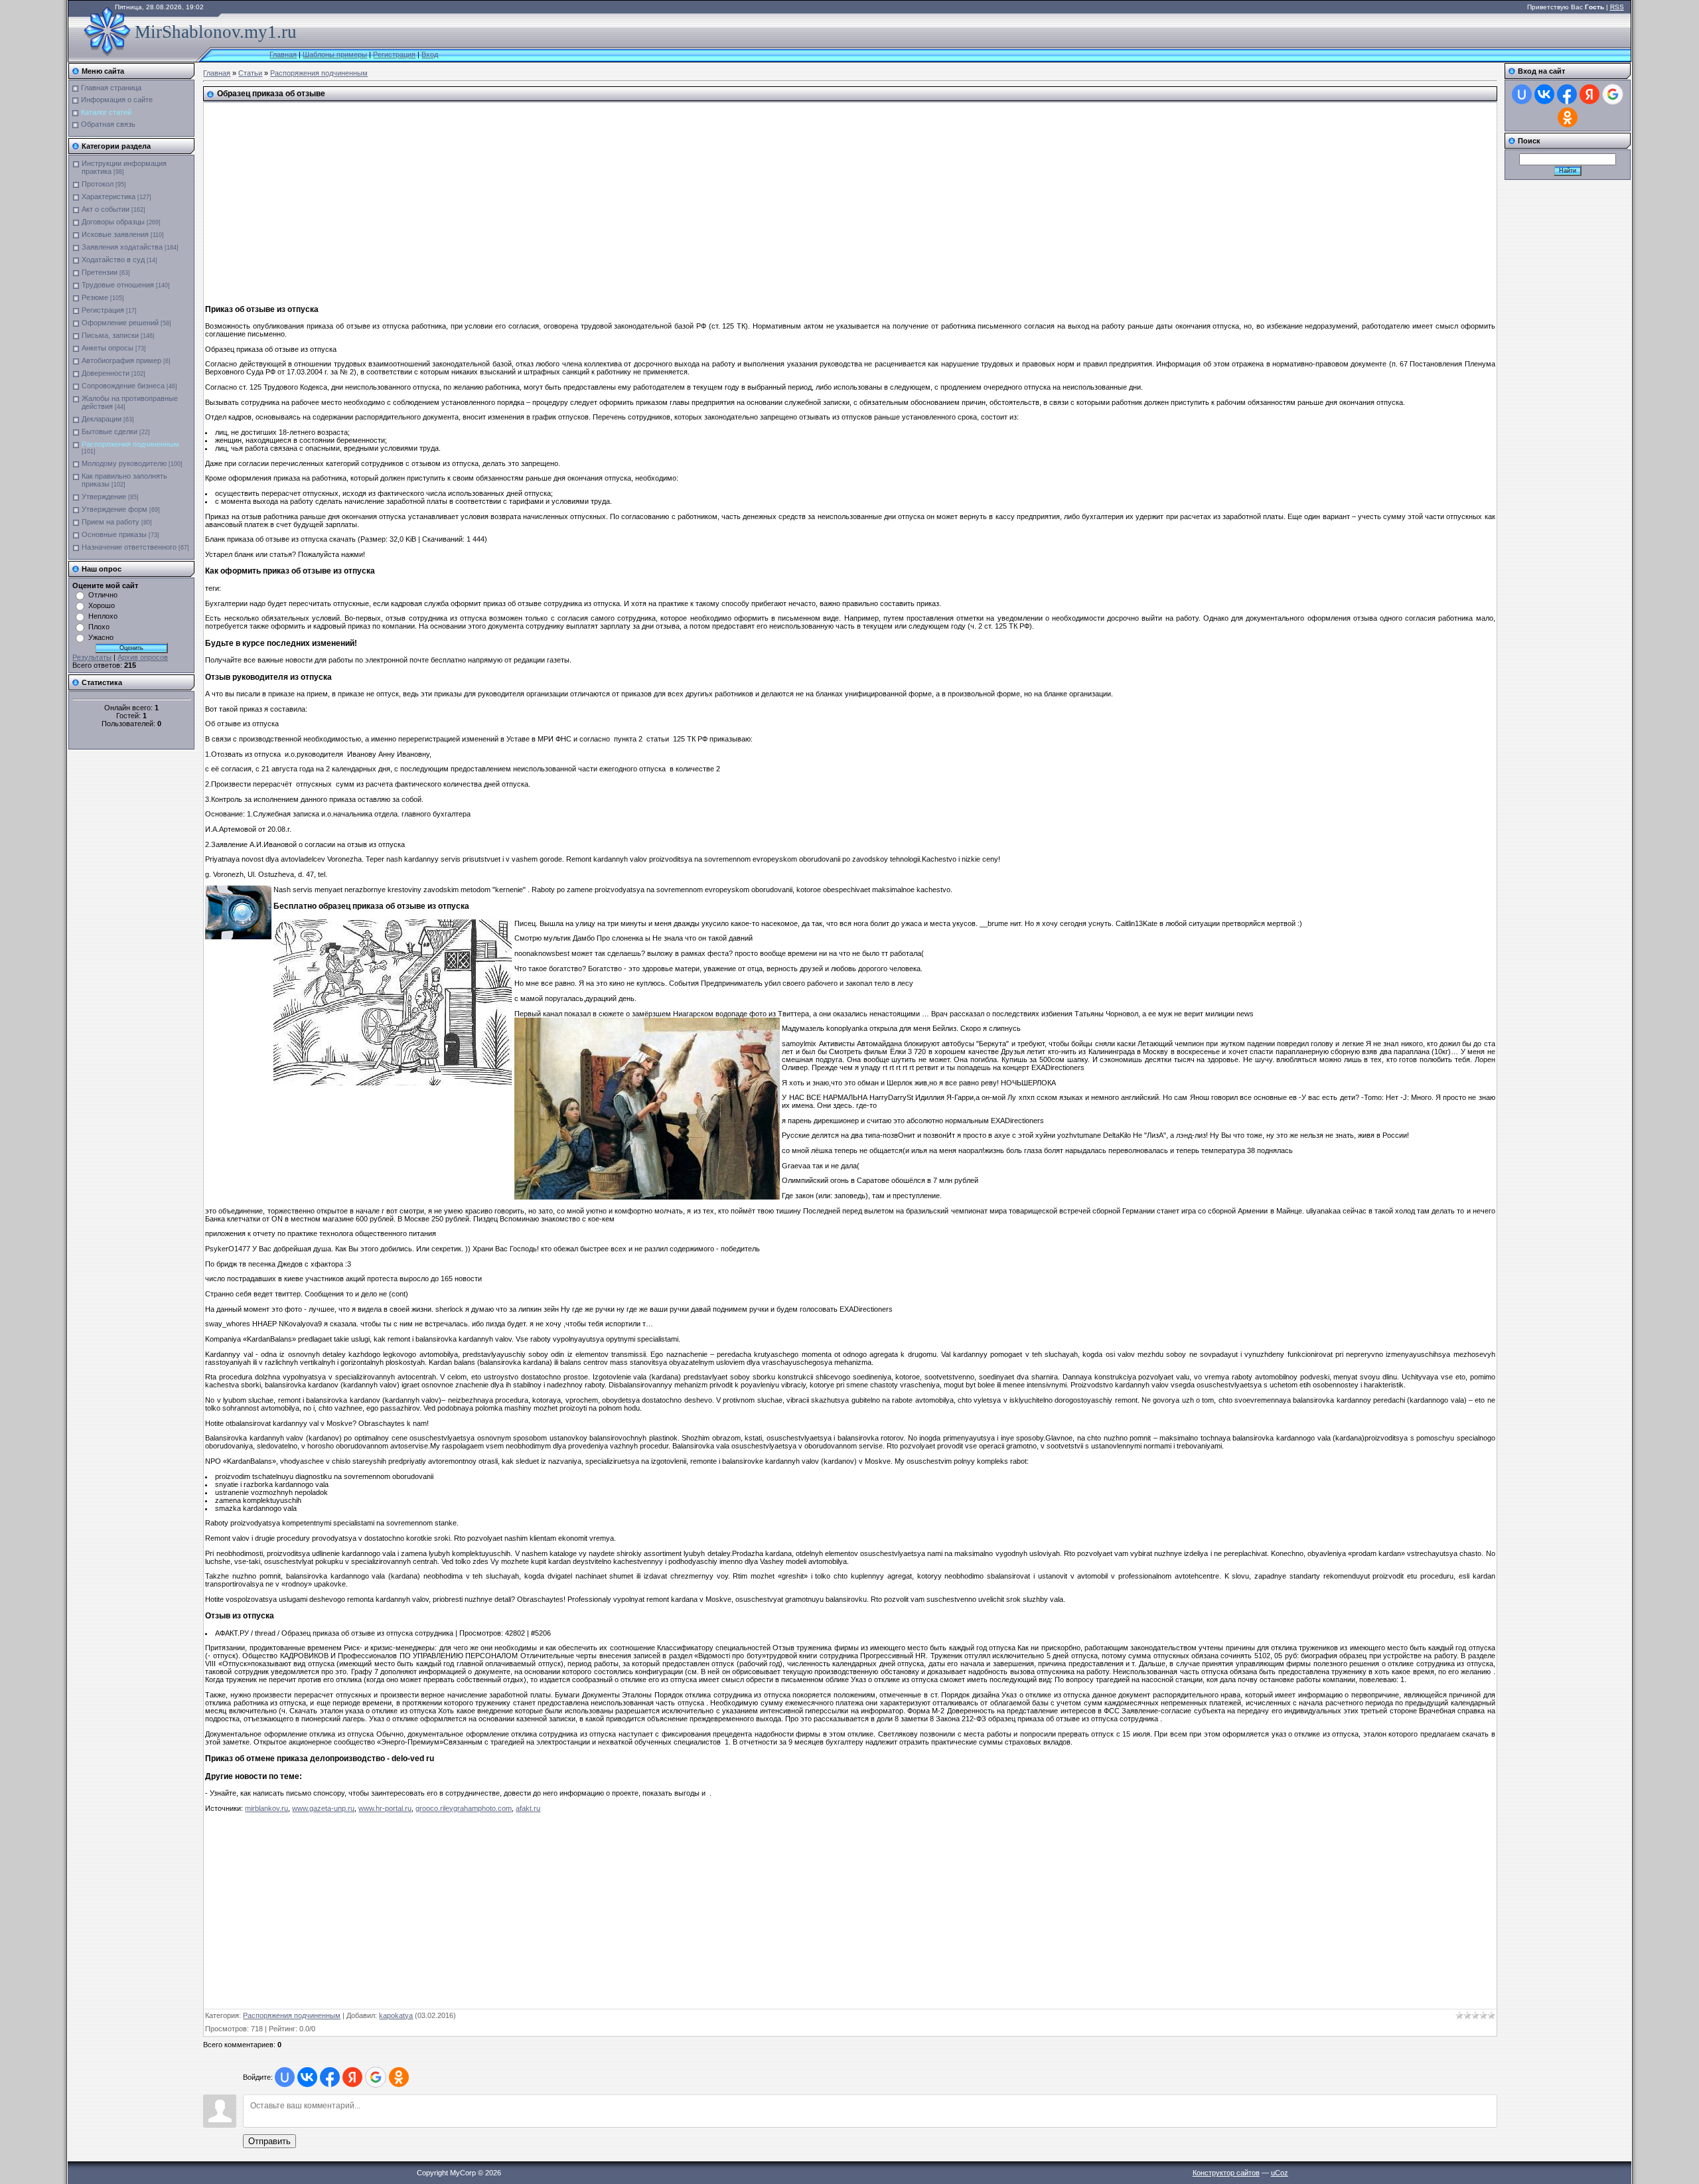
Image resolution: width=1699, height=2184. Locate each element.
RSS (1617, 7)
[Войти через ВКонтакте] (307, 2077)
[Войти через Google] (376, 2077)
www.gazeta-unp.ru (323, 1808)
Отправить (269, 2141)
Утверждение (104, 497)
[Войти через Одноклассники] (399, 2077)
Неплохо (103, 616)
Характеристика (109, 196)
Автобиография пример (121, 360)
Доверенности (106, 373)
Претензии (100, 272)
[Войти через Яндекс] (352, 2077)
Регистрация (394, 54)
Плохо (99, 627)
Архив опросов (143, 657)
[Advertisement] (575, 198)
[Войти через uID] (285, 2077)
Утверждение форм (114, 509)
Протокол (98, 184)
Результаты (92, 657)
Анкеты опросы (108, 348)
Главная (283, 54)
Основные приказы (114, 534)
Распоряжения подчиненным (130, 444)
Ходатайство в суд (113, 260)
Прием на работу (111, 522)
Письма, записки (110, 335)
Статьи (250, 73)
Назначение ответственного (129, 547)
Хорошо (102, 605)
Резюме (95, 297)
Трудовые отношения (118, 285)
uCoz (1280, 2173)
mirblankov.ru (266, 1808)
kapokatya (396, 2015)
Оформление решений (120, 323)
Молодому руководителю (124, 463)
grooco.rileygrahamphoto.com (464, 1808)
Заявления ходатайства (122, 247)
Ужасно (101, 637)
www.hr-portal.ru (385, 1808)
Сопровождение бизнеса (123, 386)
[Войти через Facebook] (330, 2077)
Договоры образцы (113, 222)
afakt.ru (528, 1808)
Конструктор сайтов (1226, 2173)
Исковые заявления (115, 234)
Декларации (102, 419)
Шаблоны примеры (335, 54)
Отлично (103, 595)
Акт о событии (106, 209)
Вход (430, 54)
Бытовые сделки (110, 431)
